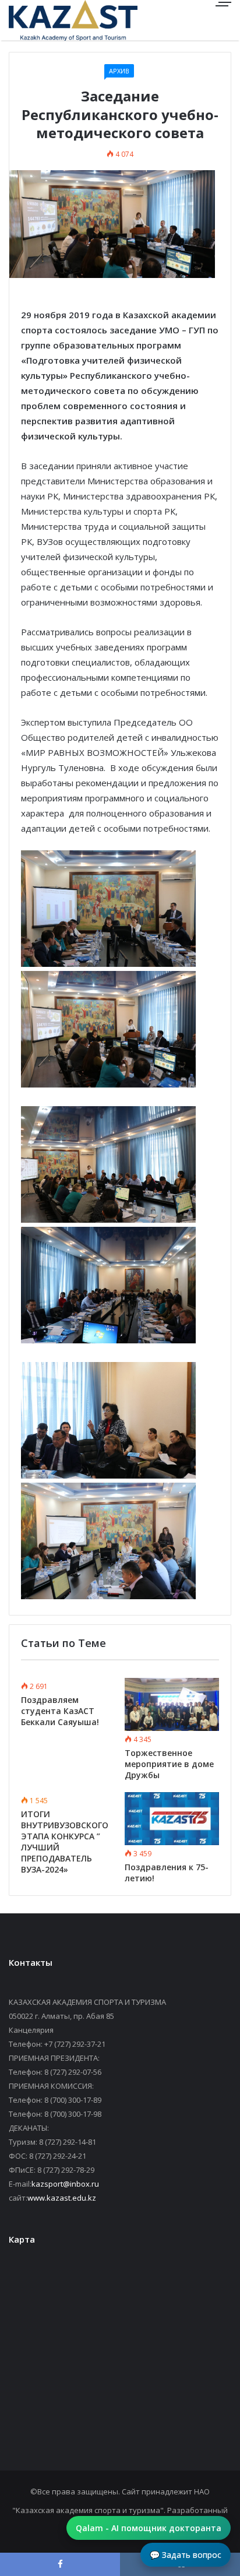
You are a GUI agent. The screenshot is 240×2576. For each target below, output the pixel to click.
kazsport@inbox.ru (65, 2184)
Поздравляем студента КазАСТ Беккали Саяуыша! (60, 1711)
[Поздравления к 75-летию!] (172, 1819)
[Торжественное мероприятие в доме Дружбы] (172, 1704)
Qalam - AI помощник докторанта (149, 2528)
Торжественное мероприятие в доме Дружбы (169, 1764)
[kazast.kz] (50, 20)
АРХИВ (119, 71)
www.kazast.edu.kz (62, 2198)
